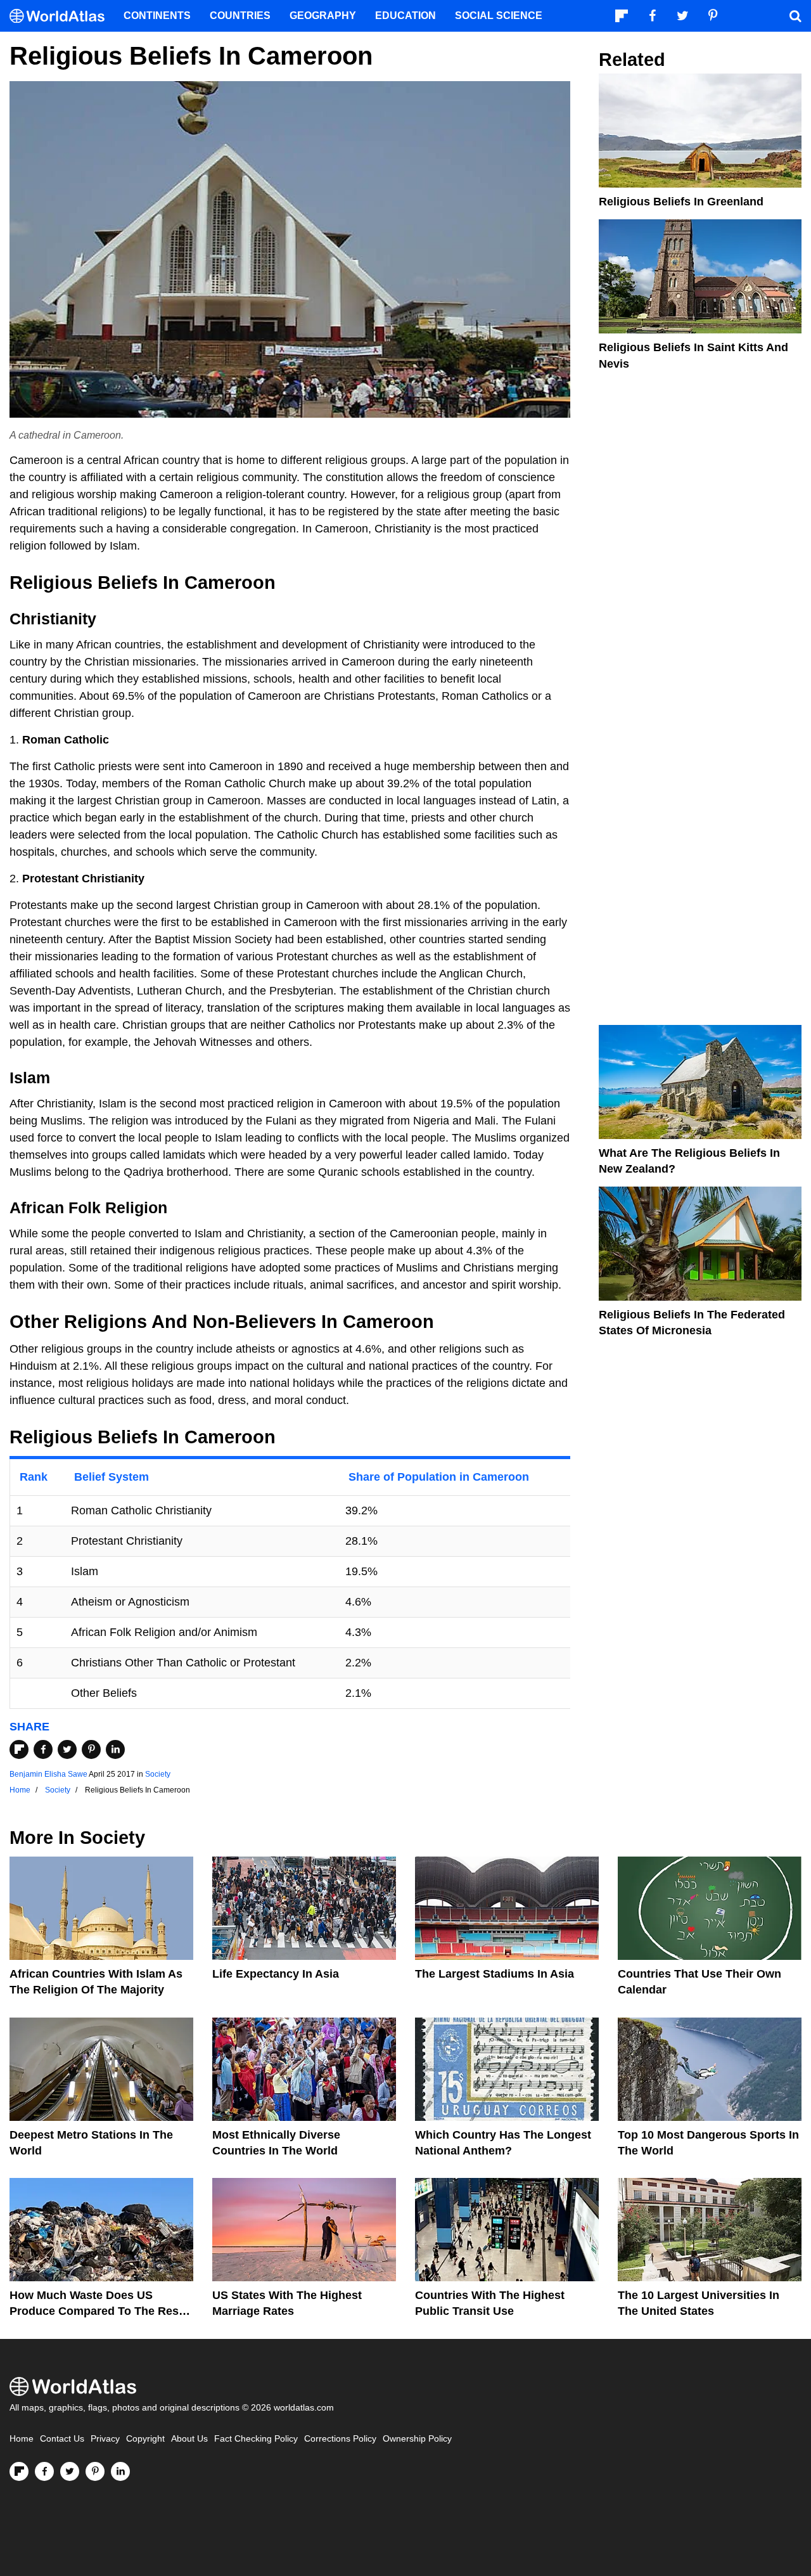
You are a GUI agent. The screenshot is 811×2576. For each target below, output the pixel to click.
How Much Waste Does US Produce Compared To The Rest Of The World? (96, 2311)
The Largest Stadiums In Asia (495, 1974)
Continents (157, 16)
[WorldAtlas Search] (795, 16)
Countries (240, 16)
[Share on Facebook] (43, 1749)
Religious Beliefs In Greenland (681, 202)
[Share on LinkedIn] (115, 1749)
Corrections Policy (340, 2439)
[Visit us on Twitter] (70, 2471)
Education (405, 16)
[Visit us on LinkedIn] (120, 2471)
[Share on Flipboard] (19, 1749)
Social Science (499, 16)
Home (22, 2439)
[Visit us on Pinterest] (95, 2471)
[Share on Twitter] (67, 1749)
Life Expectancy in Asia (276, 1974)
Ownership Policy (417, 2439)
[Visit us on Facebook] (44, 2471)
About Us (189, 2439)
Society (158, 1774)
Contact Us (62, 2439)
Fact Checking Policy (256, 2439)
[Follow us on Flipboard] (19, 2471)
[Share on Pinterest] (91, 1749)
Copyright (145, 2439)
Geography (323, 16)
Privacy (105, 2439)
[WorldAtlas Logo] (62, 16)
